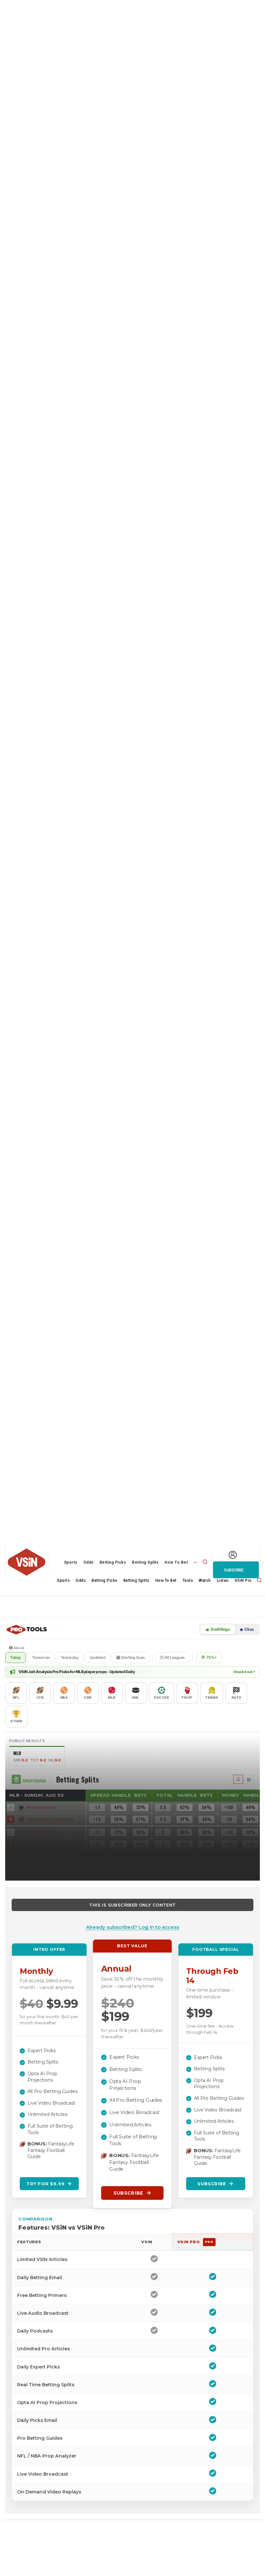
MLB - (37, 1795)
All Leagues (174, 1657)
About (18, 1648)
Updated (97, 1657)
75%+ (212, 1657)
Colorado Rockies (45, 1857)
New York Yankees (46, 1844)
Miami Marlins (41, 1807)
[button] (205, 1562)
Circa (249, 1629)
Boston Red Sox (43, 1832)
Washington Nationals (50, 1819)
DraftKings (220, 1629)
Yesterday (70, 1657)
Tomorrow (41, 1657)
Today (16, 1657)
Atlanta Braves (42, 1869)
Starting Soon (132, 1657)
